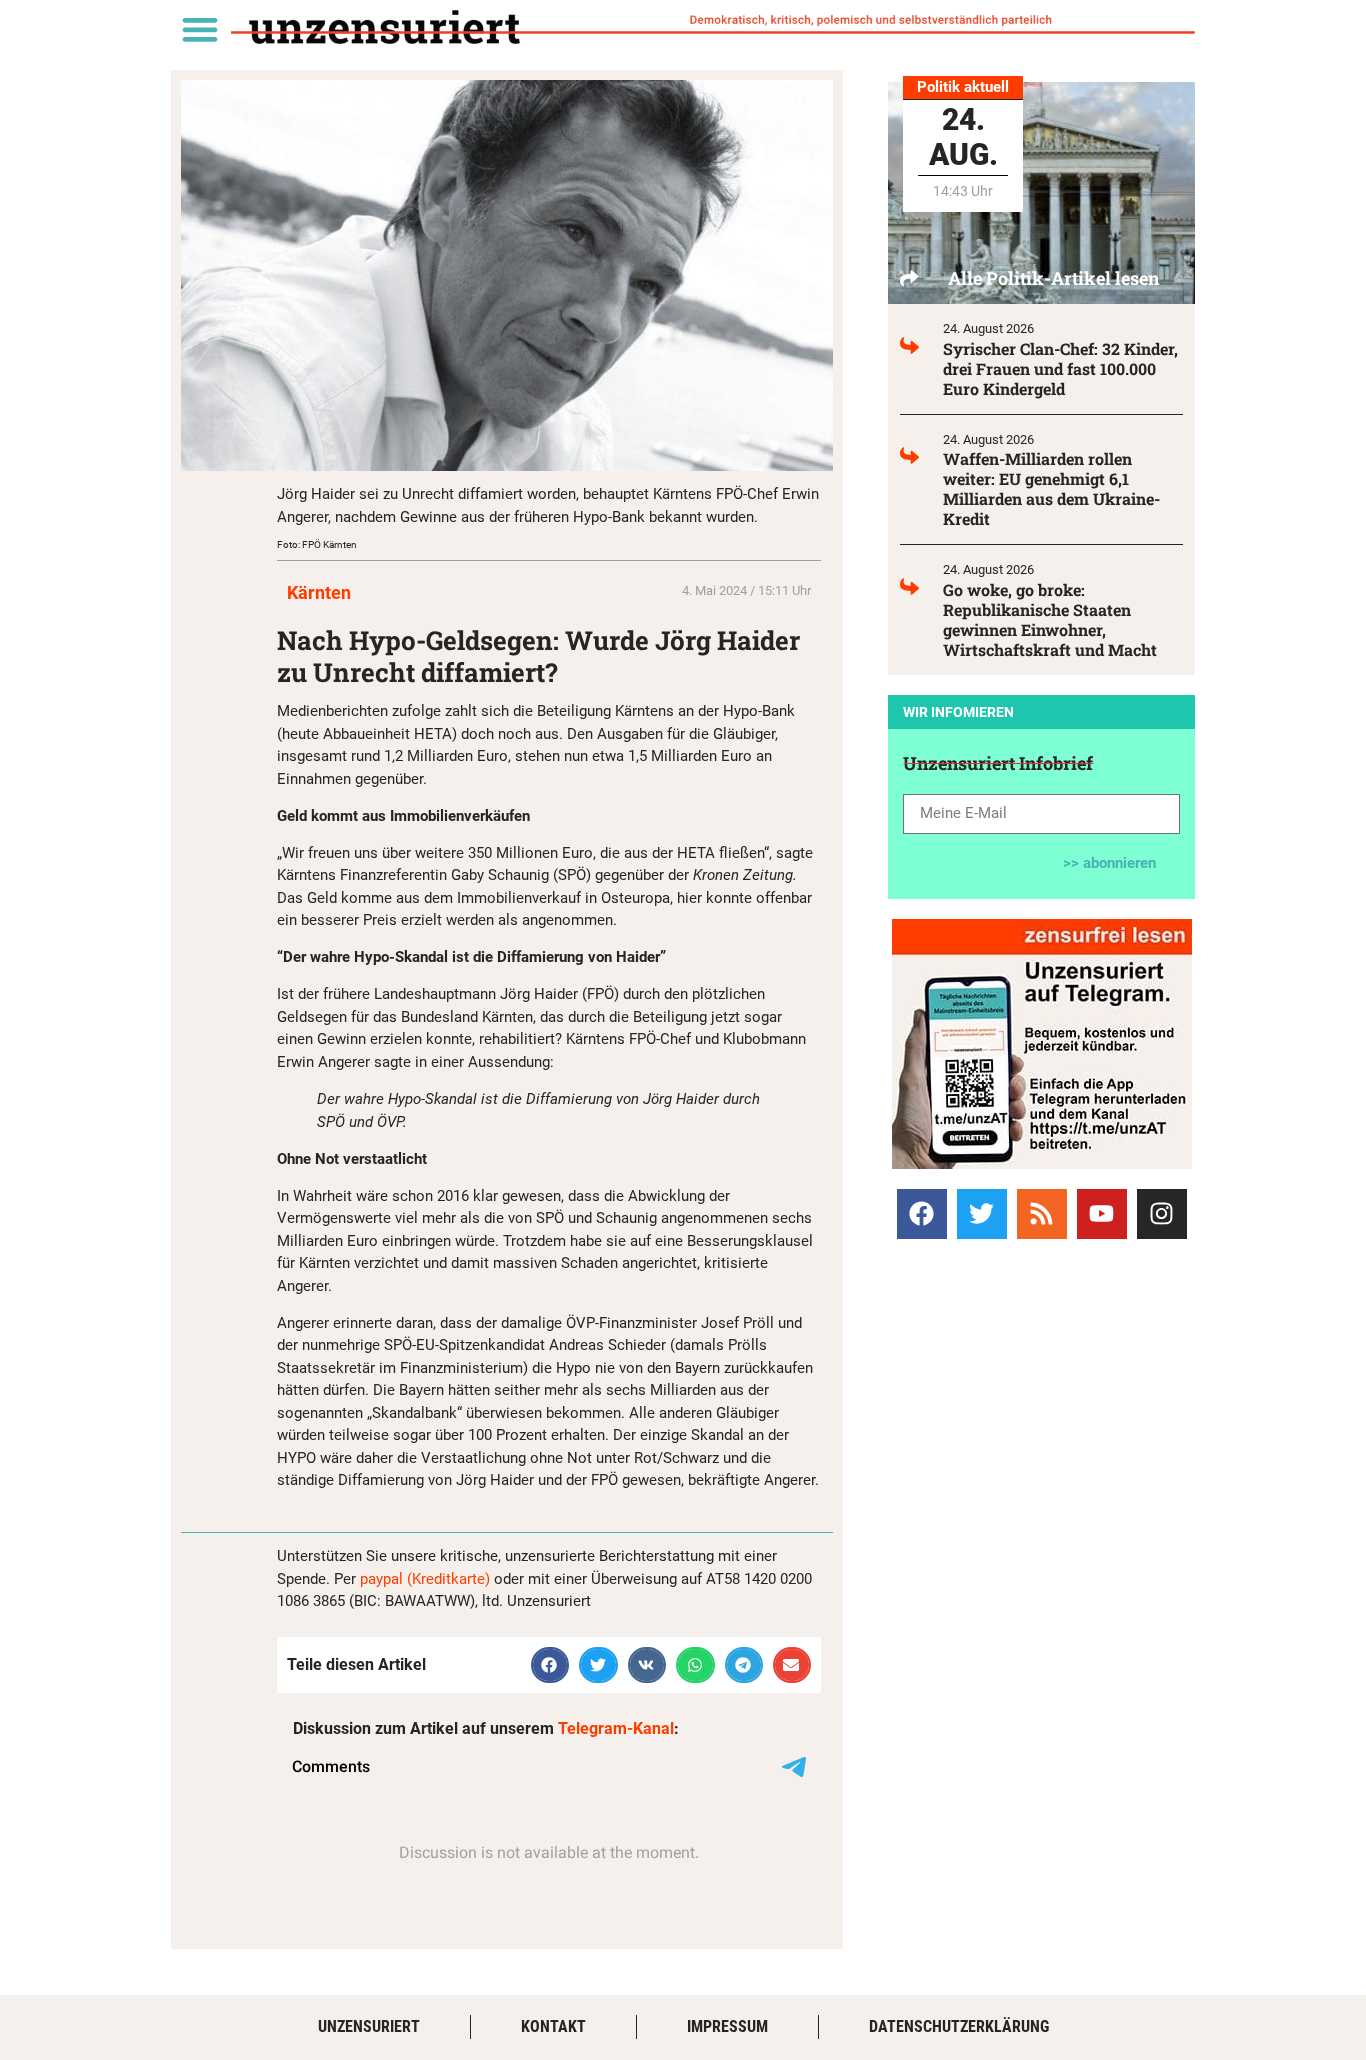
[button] (199, 28)
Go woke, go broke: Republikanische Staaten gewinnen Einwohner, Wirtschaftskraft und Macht (1050, 619)
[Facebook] (922, 1214)
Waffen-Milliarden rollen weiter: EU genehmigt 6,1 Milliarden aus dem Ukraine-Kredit (1051, 488)
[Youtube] (1102, 1214)
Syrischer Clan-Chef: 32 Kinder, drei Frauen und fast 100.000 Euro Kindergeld (1060, 368)
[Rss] (1042, 1214)
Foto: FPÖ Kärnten (317, 544)
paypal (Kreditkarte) (425, 1579)
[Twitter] (982, 1214)
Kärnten (319, 592)
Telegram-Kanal (616, 1728)
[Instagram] (1162, 1214)
